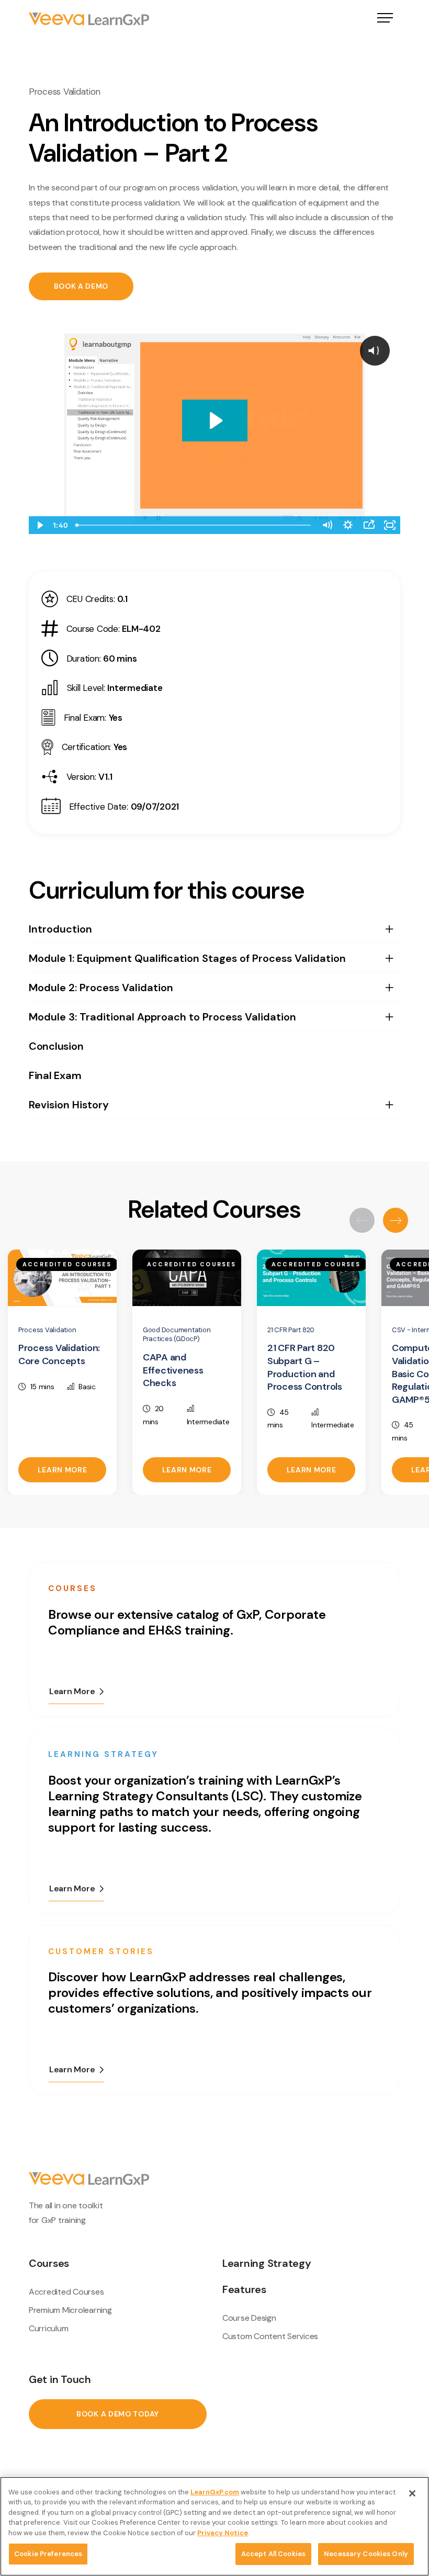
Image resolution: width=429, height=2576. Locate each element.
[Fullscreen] (390, 525)
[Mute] (327, 525)
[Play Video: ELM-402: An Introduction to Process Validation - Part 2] (215, 421)
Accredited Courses (66, 2292)
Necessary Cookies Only (366, 2554)
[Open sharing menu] (369, 525)
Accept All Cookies (273, 2554)
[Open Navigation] (385, 19)
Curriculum (48, 2328)
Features (244, 2289)
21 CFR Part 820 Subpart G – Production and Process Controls (305, 1367)
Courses (49, 2263)
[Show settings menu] (348, 525)
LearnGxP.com (215, 2492)
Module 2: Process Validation (101, 988)
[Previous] (362, 1220)
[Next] (396, 1220)
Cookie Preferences (48, 2554)
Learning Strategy (267, 2263)
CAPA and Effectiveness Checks (173, 1370)
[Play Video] (39, 525)
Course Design (249, 2318)
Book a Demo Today (118, 2414)
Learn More (63, 1470)
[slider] (194, 525)
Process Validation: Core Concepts (59, 1354)
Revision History (69, 1105)
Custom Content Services (270, 2336)
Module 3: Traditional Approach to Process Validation (162, 1017)
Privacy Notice (223, 2533)
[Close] (412, 2493)
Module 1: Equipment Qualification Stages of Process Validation (187, 958)
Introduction (60, 929)
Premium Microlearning (70, 2310)
